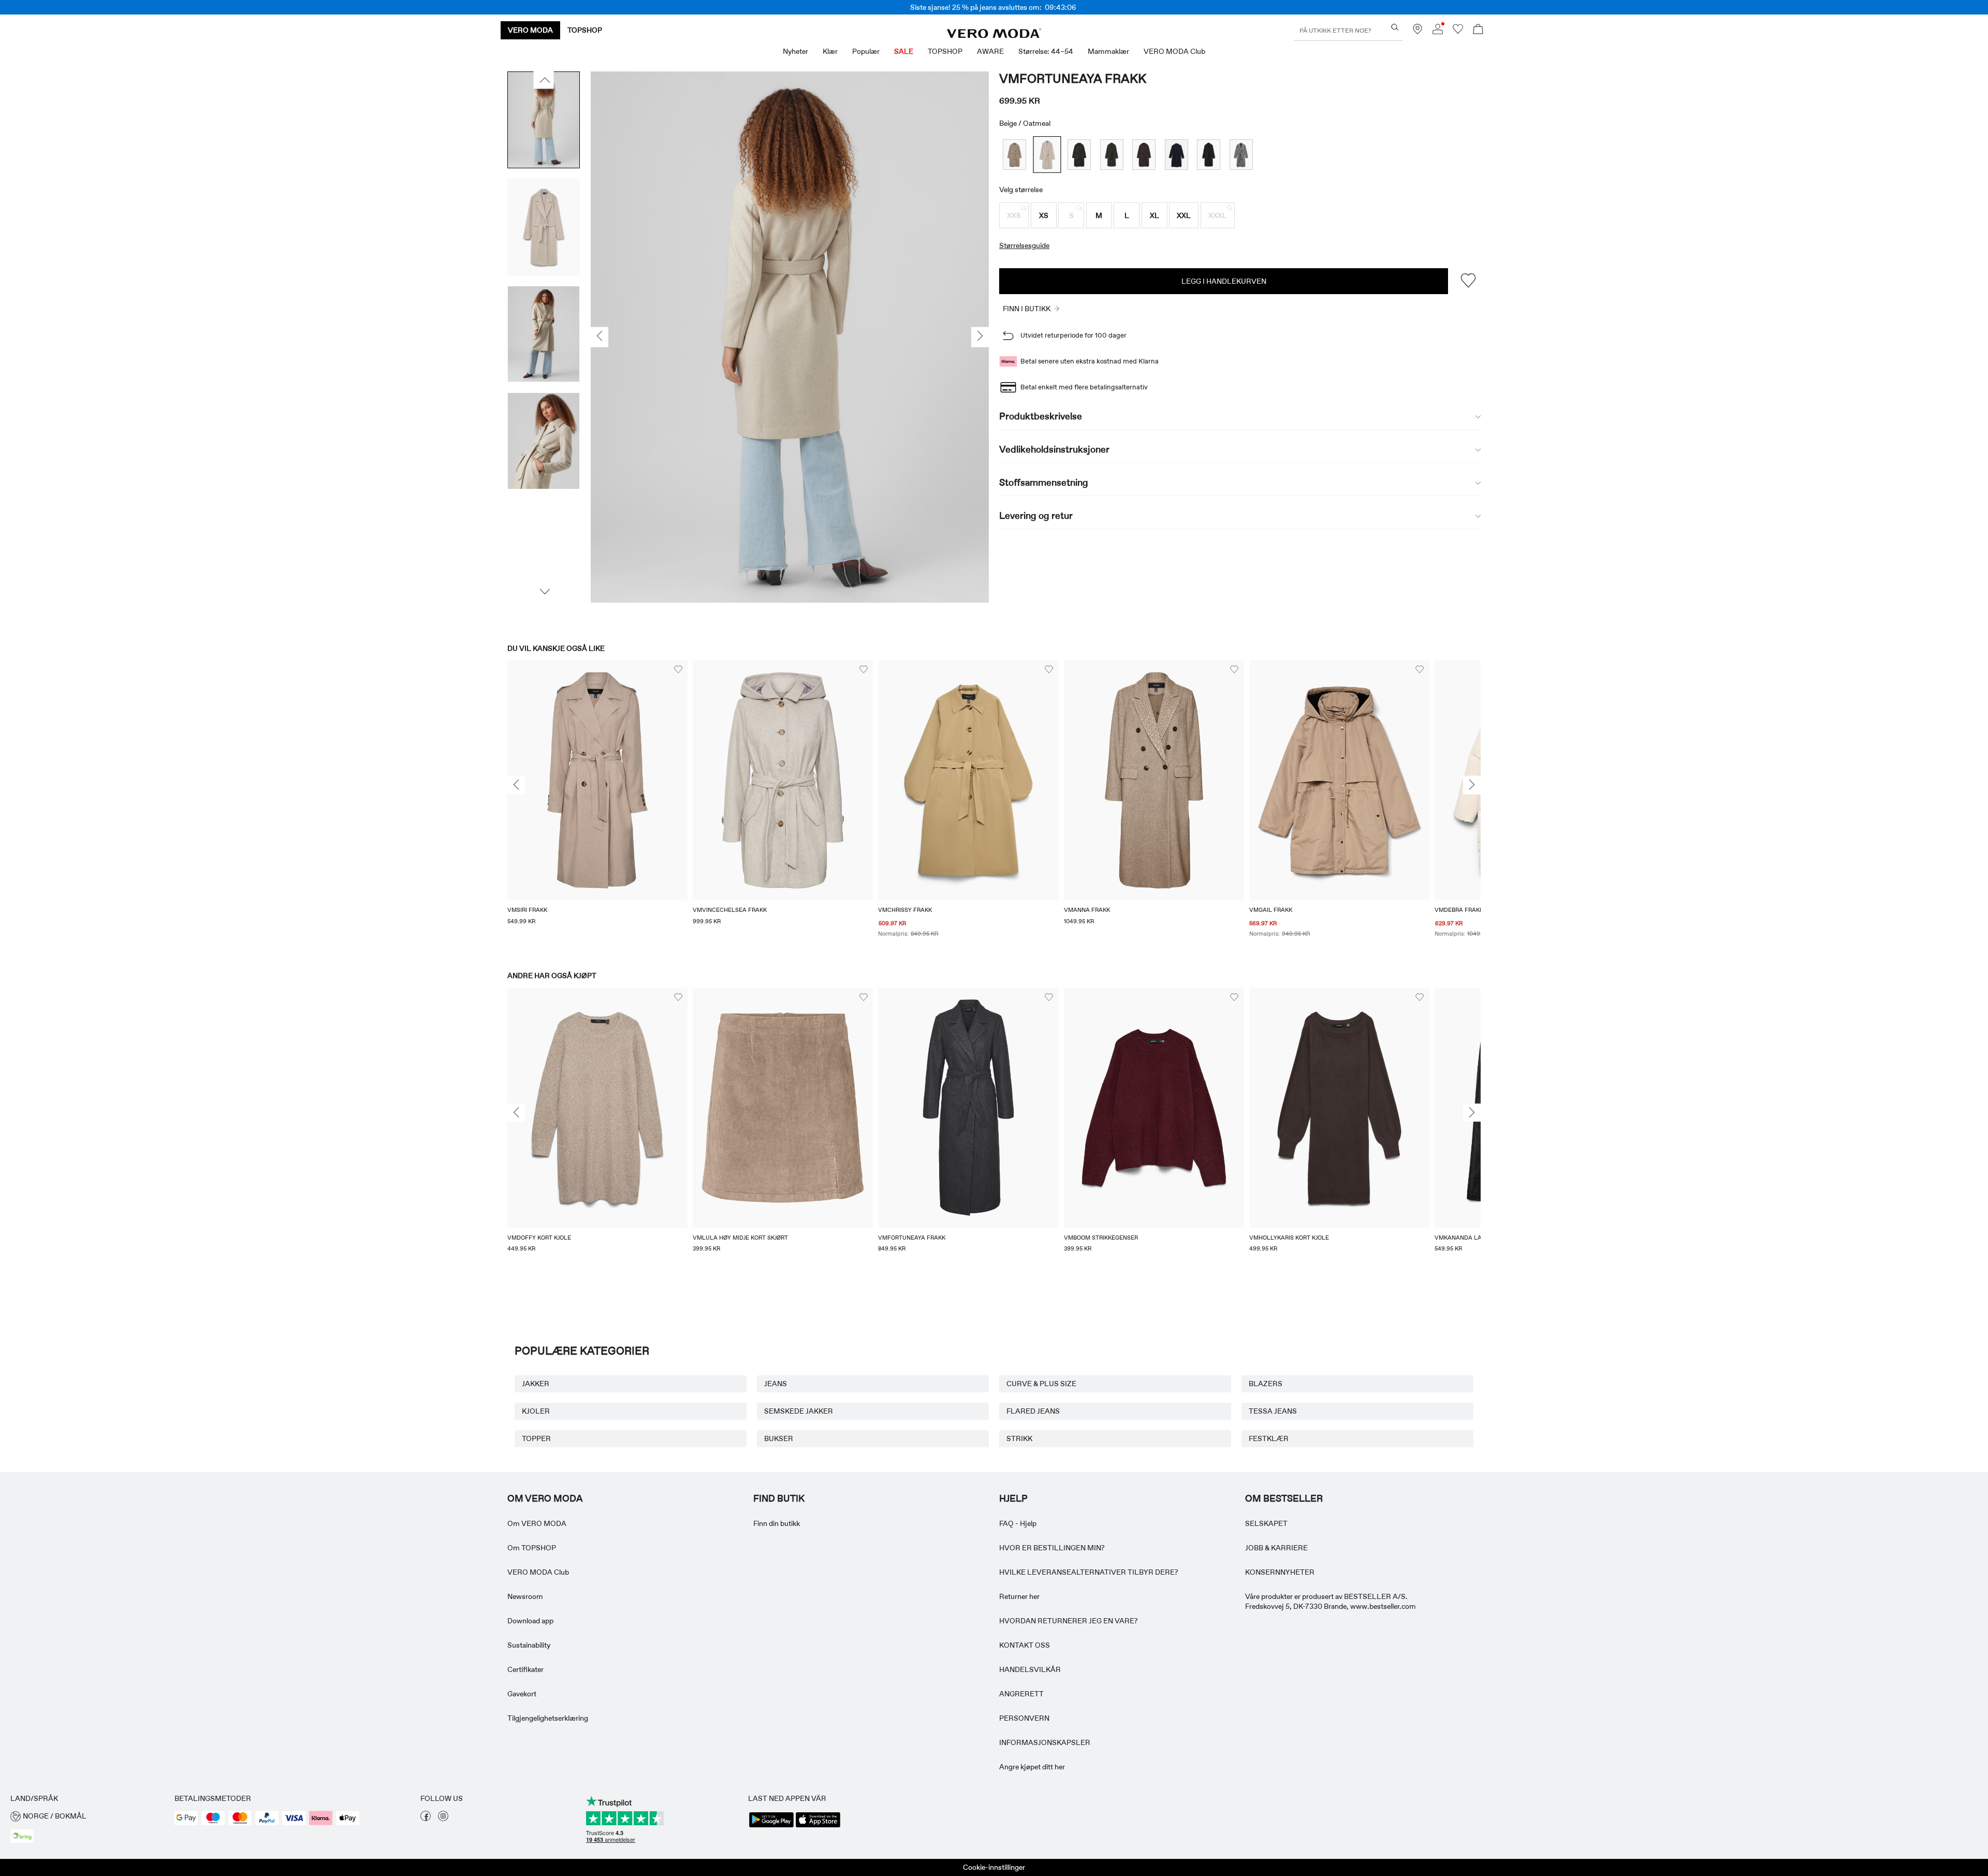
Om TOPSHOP (532, 1548)
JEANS (776, 1384)
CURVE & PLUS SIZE (1041, 1384)
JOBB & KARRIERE (1276, 1548)
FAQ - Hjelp (1018, 1523)
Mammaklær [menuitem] (1108, 51)
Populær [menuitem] (866, 51)
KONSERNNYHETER (1280, 1572)
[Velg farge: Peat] (1079, 155)
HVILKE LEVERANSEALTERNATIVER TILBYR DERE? (1089, 1572)
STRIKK (1019, 1438)
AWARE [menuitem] (990, 51)
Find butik (779, 1499)
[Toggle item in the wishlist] (1468, 281)
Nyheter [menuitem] (795, 51)
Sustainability (529, 1645)
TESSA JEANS (1273, 1411)
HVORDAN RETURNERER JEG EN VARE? (1069, 1621)
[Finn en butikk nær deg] (1417, 32)
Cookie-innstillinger (994, 1867)
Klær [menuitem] (830, 51)
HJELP (1013, 1499)
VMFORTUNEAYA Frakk (1073, 78)
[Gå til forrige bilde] (544, 80)
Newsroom (525, 1596)
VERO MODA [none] (530, 30)
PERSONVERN (1024, 1718)
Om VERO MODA (537, 1523)
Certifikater (525, 1669)
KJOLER (536, 1411)
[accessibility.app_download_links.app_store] (818, 1826)
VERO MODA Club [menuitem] (1174, 51)
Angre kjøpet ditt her (1032, 1767)
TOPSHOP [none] (585, 30)
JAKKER (536, 1384)
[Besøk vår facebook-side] (426, 1819)
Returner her (1019, 1596)
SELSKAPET (1266, 1523)
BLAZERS (1266, 1384)
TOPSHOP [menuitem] (945, 51)
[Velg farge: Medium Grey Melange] (1241, 155)
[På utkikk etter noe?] (1395, 27)
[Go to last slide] (516, 786)
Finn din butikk (777, 1523)
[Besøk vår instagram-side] (443, 1819)
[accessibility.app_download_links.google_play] (771, 1826)
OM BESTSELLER (1284, 1499)
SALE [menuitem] (904, 51)
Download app (530, 1621)
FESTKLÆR (1269, 1438)
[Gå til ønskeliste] (1458, 32)
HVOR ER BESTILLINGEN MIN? (1052, 1548)
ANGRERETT (1021, 1694)
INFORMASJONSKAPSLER (1045, 1742)
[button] (1014, 215)
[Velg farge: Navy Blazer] (1176, 155)
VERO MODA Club (538, 1572)
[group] (597, 806)
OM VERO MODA (545, 1499)
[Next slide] (1472, 786)
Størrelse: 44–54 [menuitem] (1046, 51)
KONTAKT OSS (1025, 1645)
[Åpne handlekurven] (1478, 30)
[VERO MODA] (994, 35)
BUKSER (779, 1438)
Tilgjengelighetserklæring (548, 1718)
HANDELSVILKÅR (1030, 1669)
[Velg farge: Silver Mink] (1014, 155)
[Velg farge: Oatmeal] (1047, 155)
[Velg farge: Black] (1209, 155)
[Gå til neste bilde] (544, 591)
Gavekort (522, 1694)
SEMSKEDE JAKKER (799, 1411)
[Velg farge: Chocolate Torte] (1144, 155)
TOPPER (536, 1438)
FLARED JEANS (1033, 1411)
